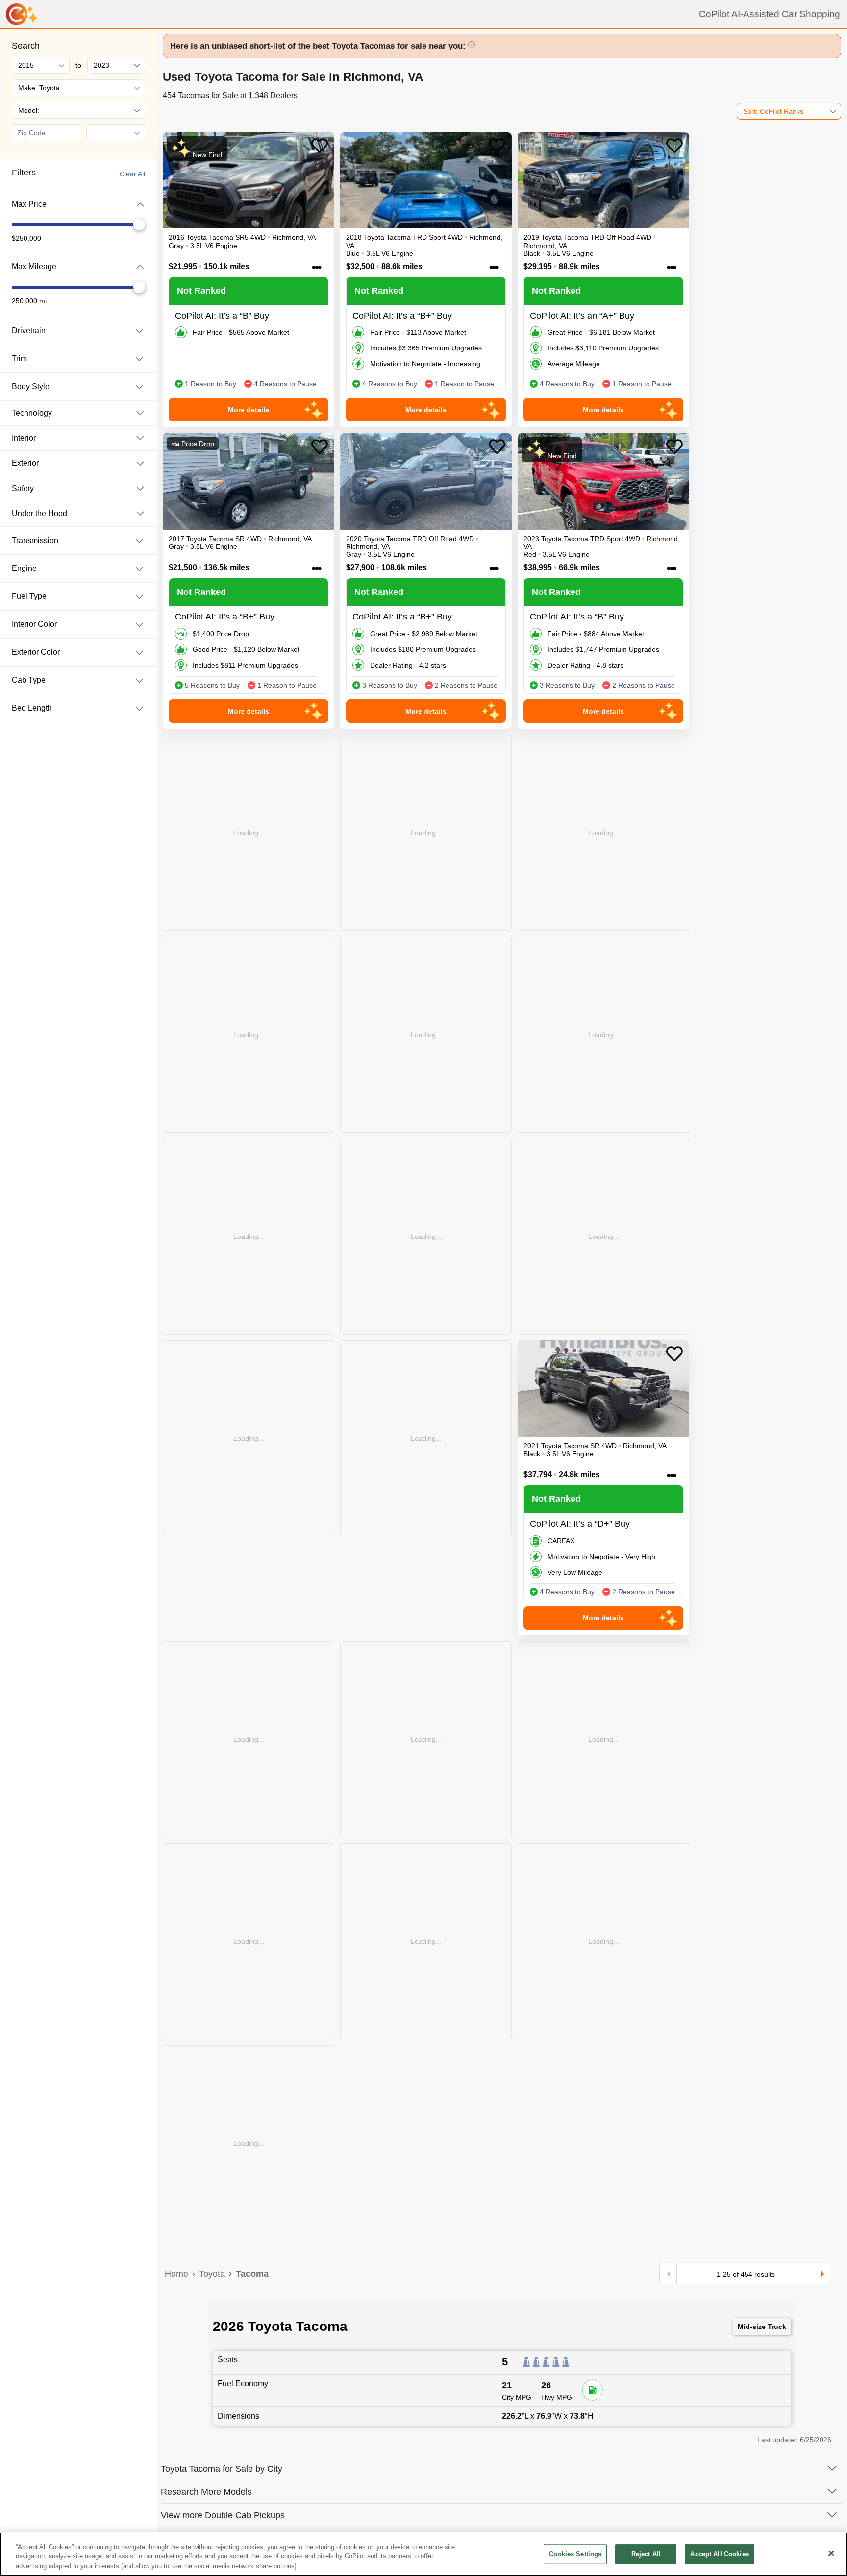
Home (176, 2274)
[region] (423, 2554)
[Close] (831, 2553)
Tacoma (252, 2274)
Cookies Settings (575, 2554)
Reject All (646, 2554)
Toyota (212, 2274)
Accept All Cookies (719, 2554)
